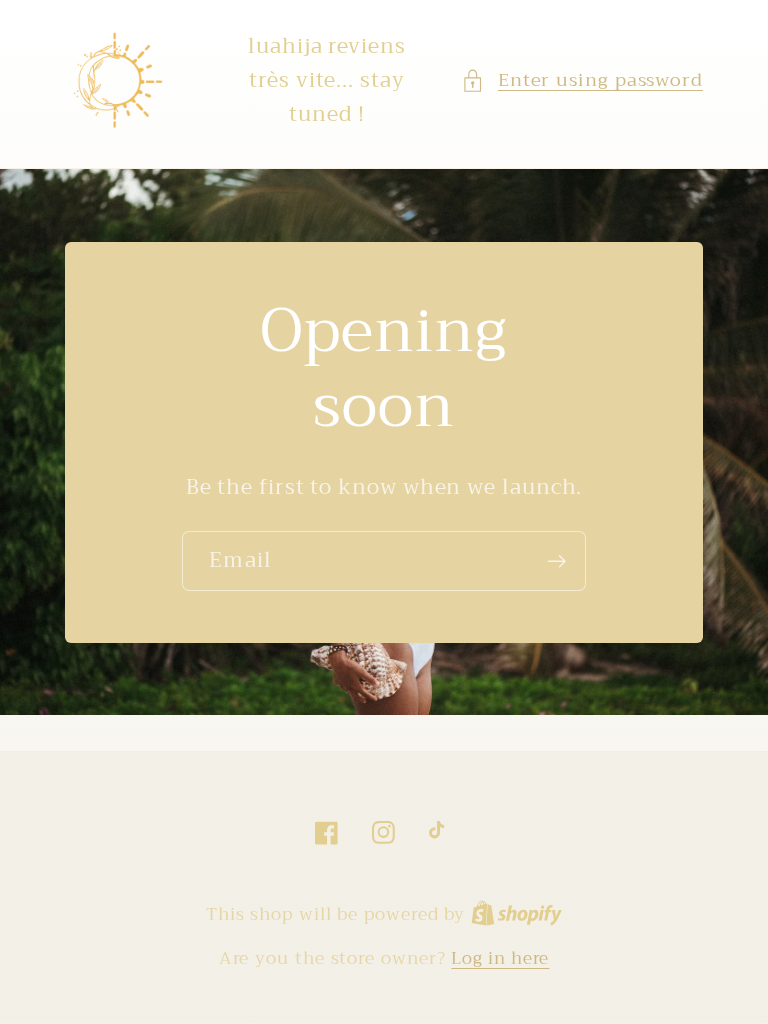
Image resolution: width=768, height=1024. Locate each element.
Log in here (500, 958)
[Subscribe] (556, 561)
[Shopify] (516, 914)
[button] (582, 80)
